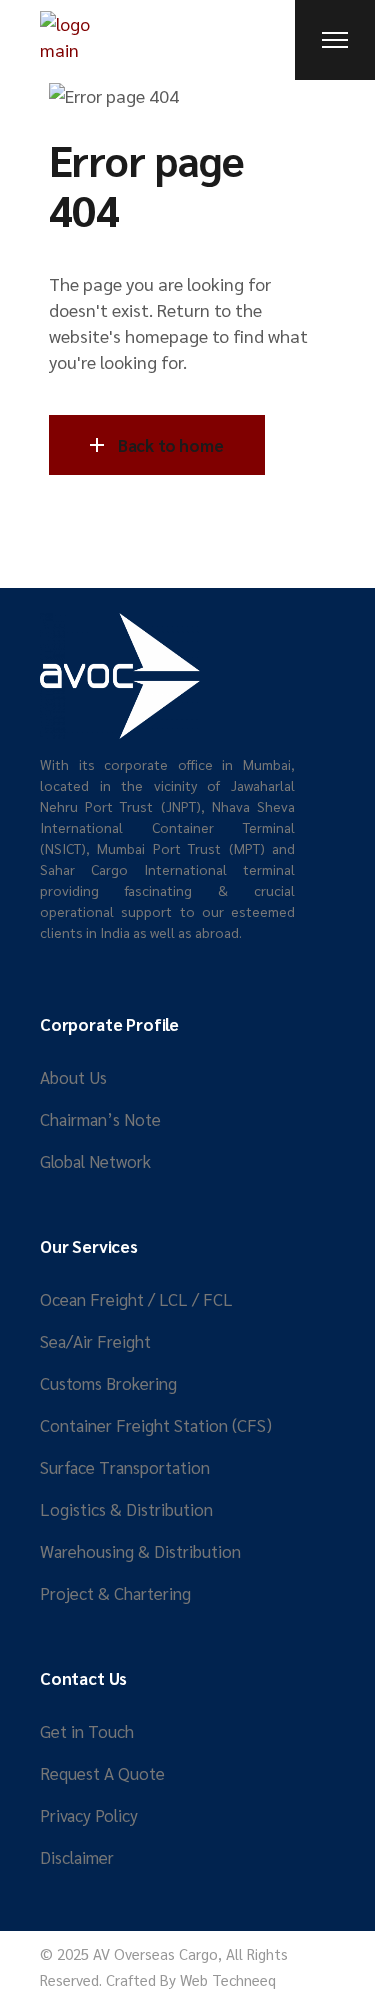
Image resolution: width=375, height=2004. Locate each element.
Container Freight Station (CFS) (156, 1425)
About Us (73, 1077)
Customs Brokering (108, 1383)
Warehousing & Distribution (140, 1551)
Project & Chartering (115, 1593)
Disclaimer (77, 1857)
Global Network (95, 1161)
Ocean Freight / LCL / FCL (136, 1299)
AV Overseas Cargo (155, 1953)
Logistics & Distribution (126, 1509)
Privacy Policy (89, 1815)
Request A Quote (102, 1773)
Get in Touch (87, 1731)
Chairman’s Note (100, 1119)
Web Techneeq (228, 1979)
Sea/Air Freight (95, 1341)
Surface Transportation (125, 1467)
